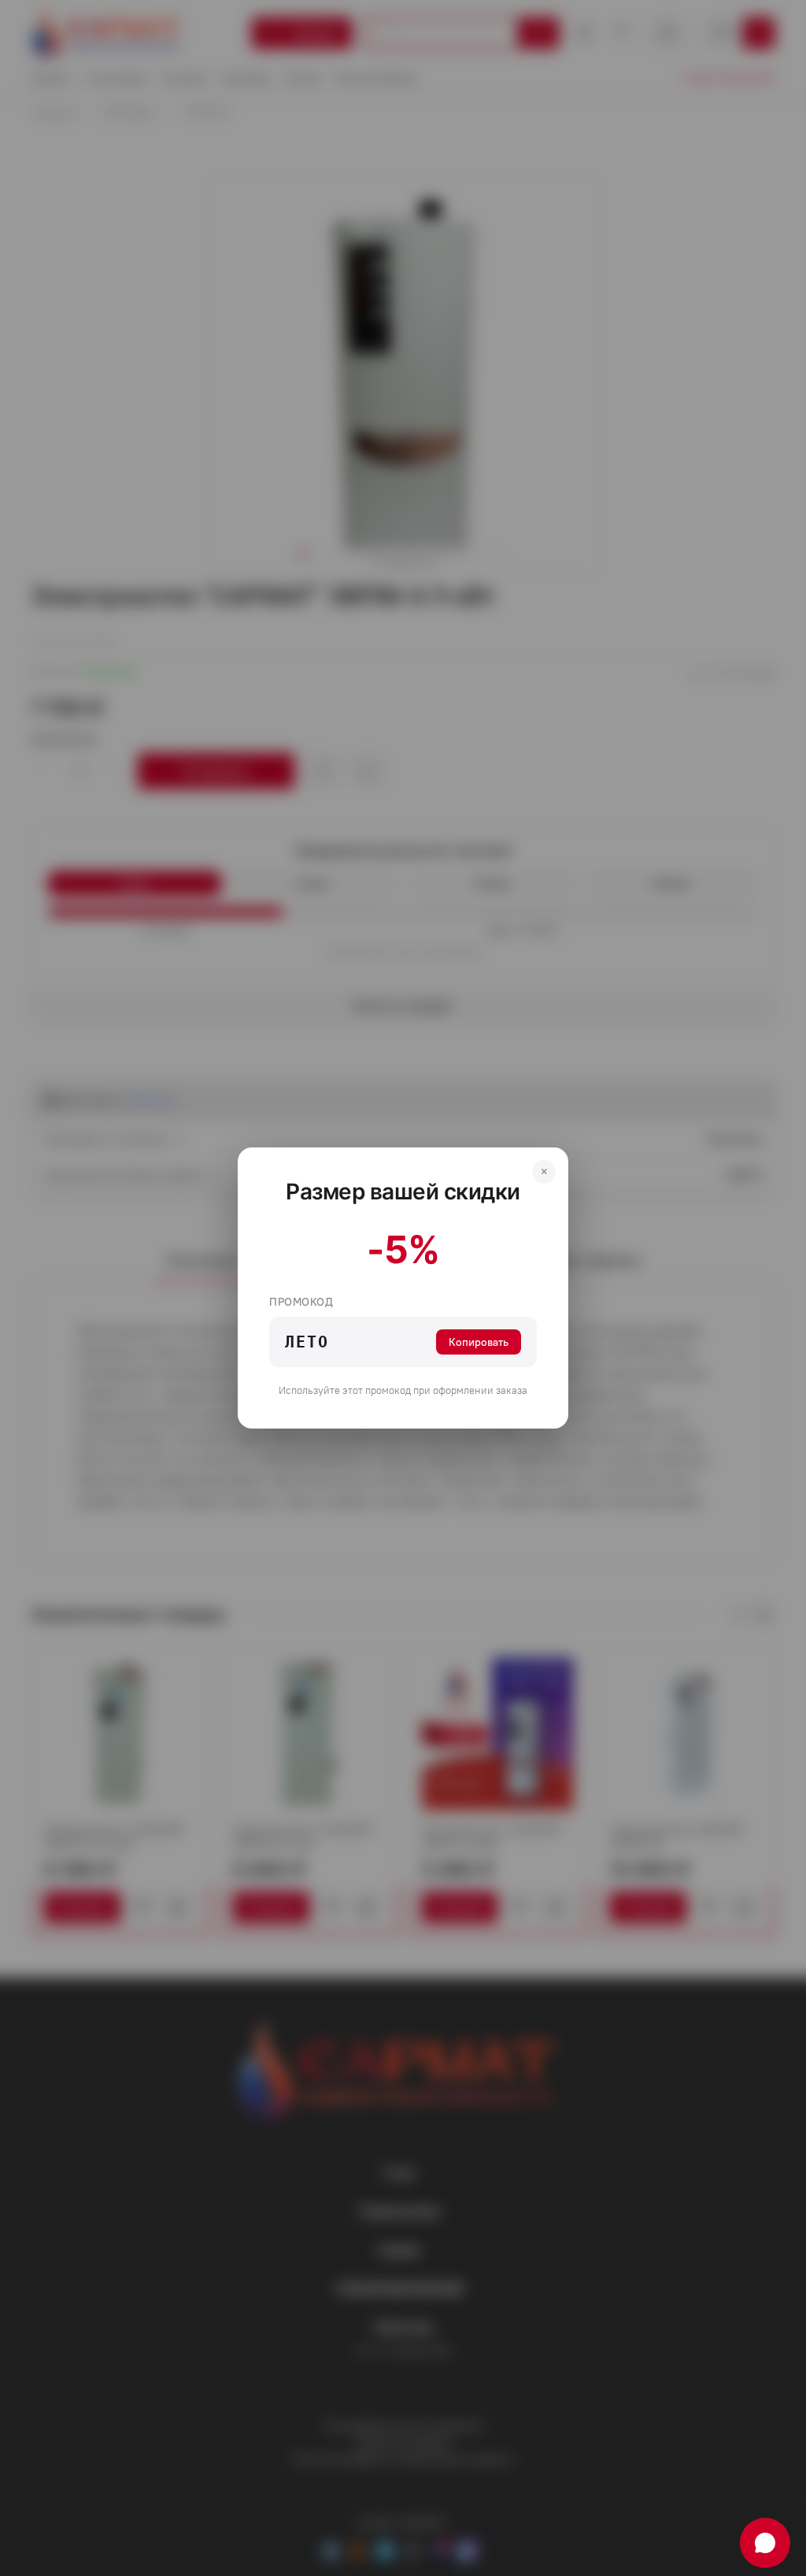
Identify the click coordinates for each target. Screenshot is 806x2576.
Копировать (479, 1342)
